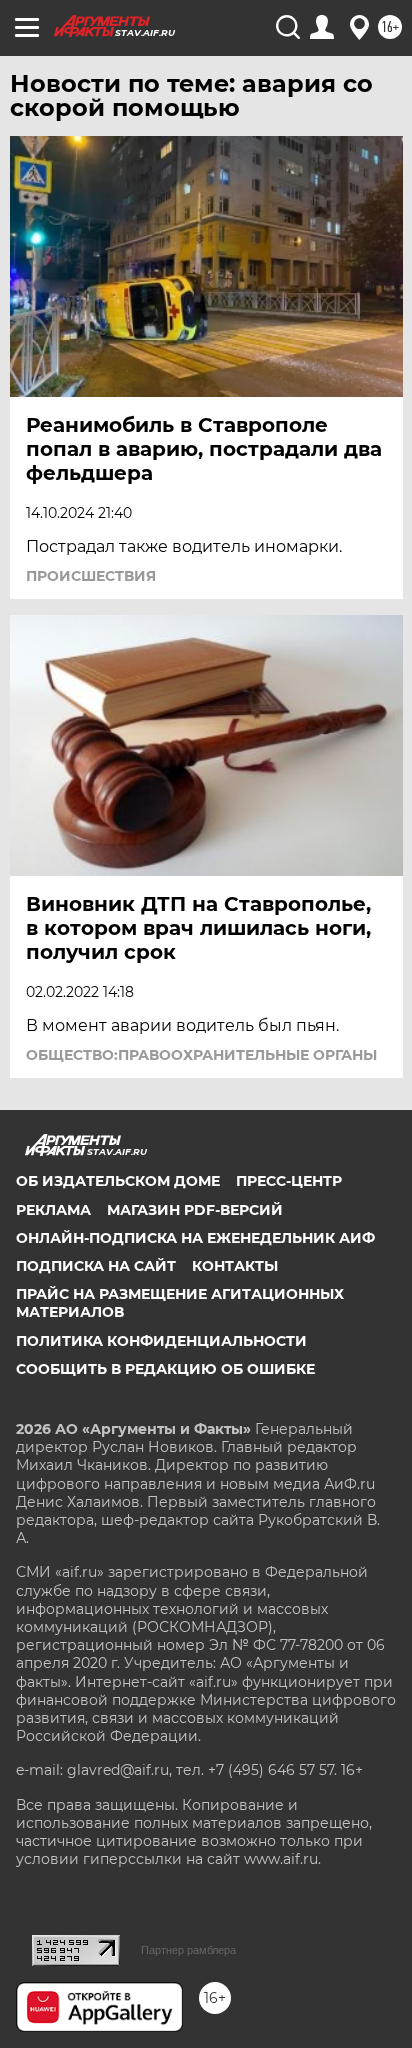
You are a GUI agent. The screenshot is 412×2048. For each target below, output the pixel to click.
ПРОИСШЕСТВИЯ (91, 576)
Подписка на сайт (96, 1266)
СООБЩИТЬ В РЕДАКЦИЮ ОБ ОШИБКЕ (165, 1369)
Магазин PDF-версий (195, 1210)
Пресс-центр (289, 1181)
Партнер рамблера (188, 1950)
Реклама (53, 1210)
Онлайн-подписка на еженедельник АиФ (195, 1238)
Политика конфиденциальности (161, 1341)
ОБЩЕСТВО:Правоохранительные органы (201, 1055)
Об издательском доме (118, 1181)
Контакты (235, 1266)
